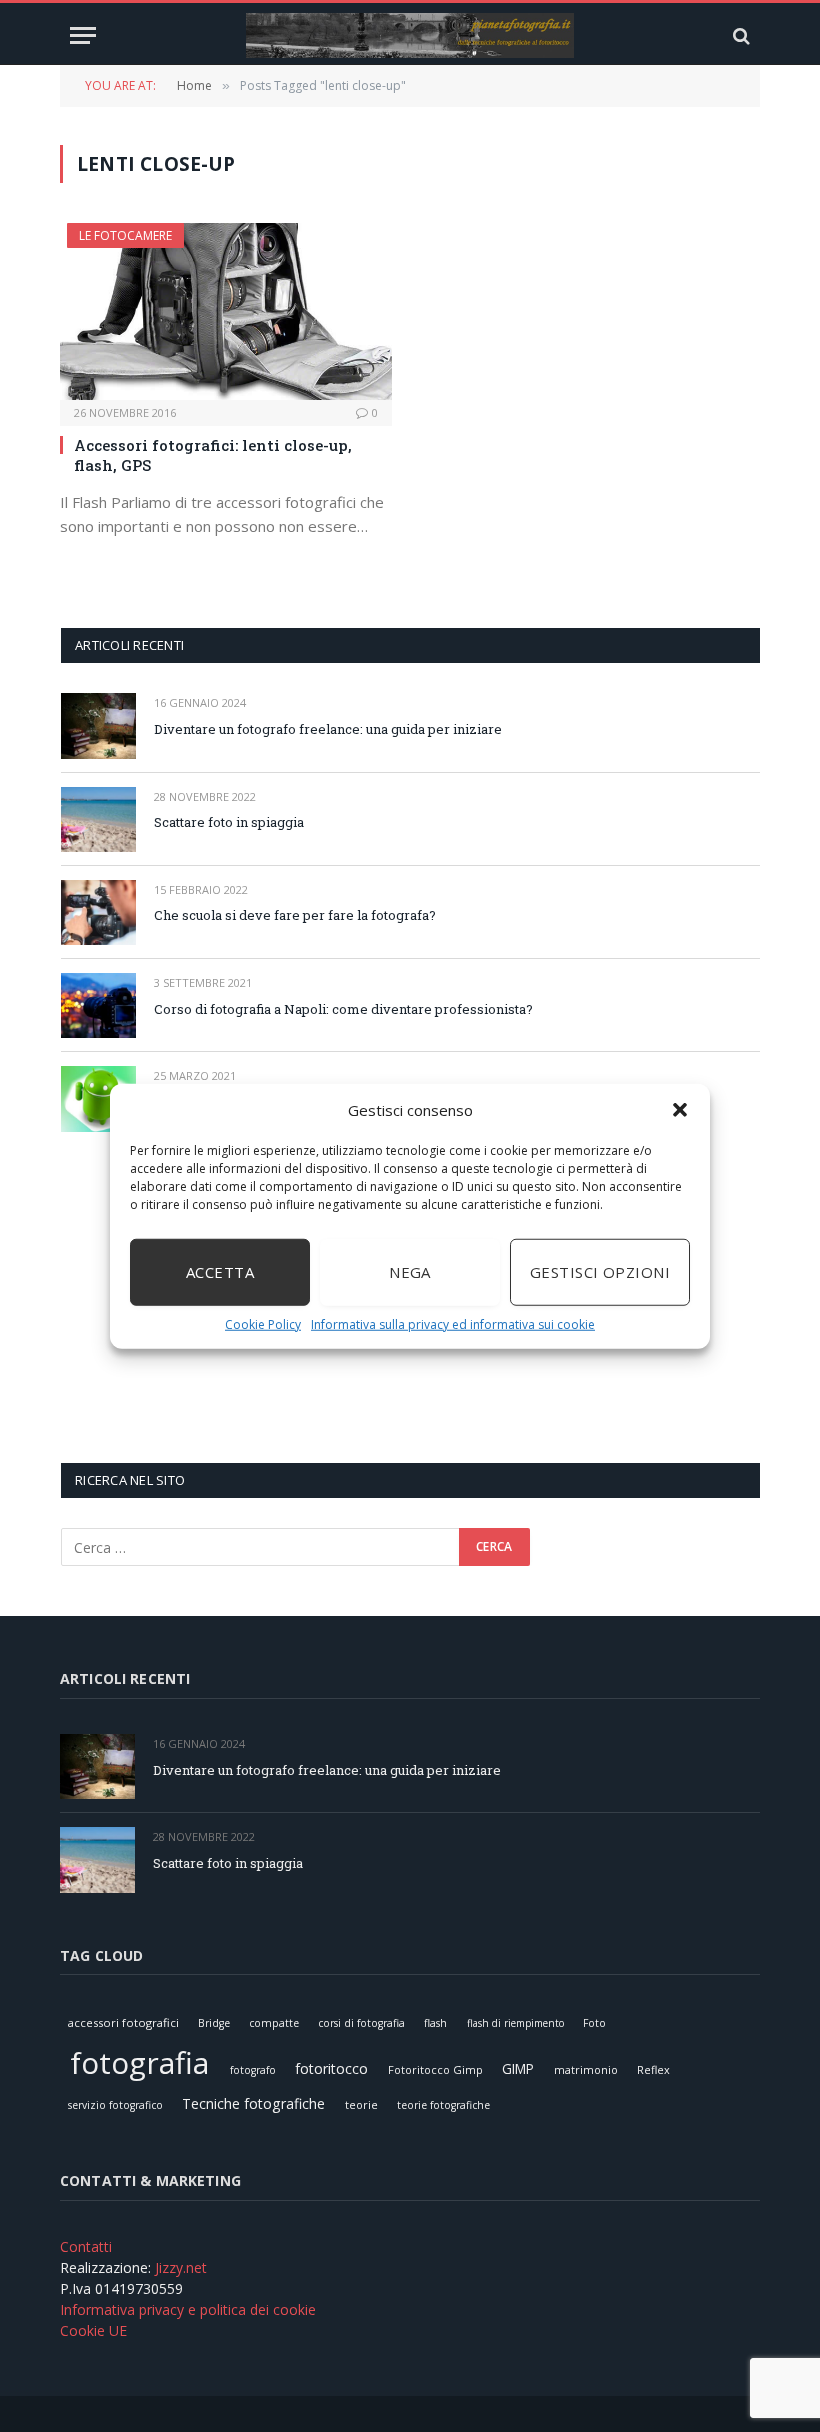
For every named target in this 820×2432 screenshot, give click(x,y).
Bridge (214, 2023)
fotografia (139, 2062)
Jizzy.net (181, 2267)
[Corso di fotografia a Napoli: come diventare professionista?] (98, 1005)
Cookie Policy (263, 1323)
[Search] (739, 35)
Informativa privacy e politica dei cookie (188, 2309)
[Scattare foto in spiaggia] (98, 819)
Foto (594, 2023)
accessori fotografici (123, 2022)
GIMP (518, 2068)
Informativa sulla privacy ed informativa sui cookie (453, 1323)
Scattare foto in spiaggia (229, 822)
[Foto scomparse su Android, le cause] (98, 1098)
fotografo (253, 2070)
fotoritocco (331, 2068)
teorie (361, 2104)
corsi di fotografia (361, 2023)
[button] (680, 1110)
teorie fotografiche (443, 2105)
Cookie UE (93, 2330)
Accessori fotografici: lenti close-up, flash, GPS (213, 455)
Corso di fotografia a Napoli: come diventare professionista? (343, 1009)
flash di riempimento (515, 2023)
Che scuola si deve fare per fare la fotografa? (295, 915)
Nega (410, 1272)
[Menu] (83, 35)
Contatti (86, 2246)
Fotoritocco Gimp (435, 2069)
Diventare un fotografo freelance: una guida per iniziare (328, 729)
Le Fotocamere (125, 235)
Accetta (220, 1272)
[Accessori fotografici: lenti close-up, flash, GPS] (226, 311)
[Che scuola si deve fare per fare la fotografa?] (98, 912)
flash (435, 2023)
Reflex (653, 2069)
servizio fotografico (115, 2105)
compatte (274, 2023)
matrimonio (586, 2069)
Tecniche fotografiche (253, 2103)
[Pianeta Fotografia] (410, 35)
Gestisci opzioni (600, 1272)
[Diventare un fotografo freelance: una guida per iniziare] (98, 725)
